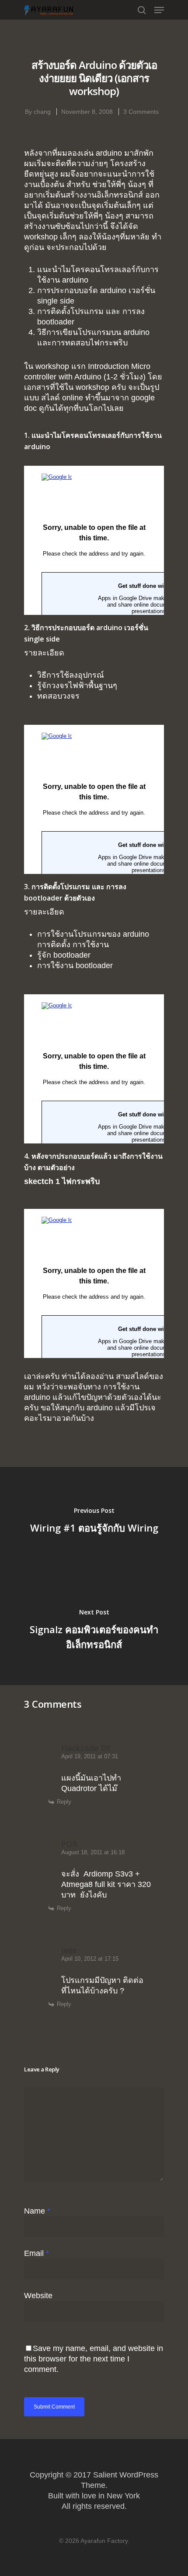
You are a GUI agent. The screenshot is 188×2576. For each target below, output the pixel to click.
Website (38, 2296)
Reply (64, 1802)
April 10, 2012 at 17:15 (90, 1959)
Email (37, 2253)
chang (42, 112)
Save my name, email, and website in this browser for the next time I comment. (94, 2359)
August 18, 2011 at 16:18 (93, 1852)
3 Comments (141, 112)
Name (37, 2211)
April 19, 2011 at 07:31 (90, 1756)
